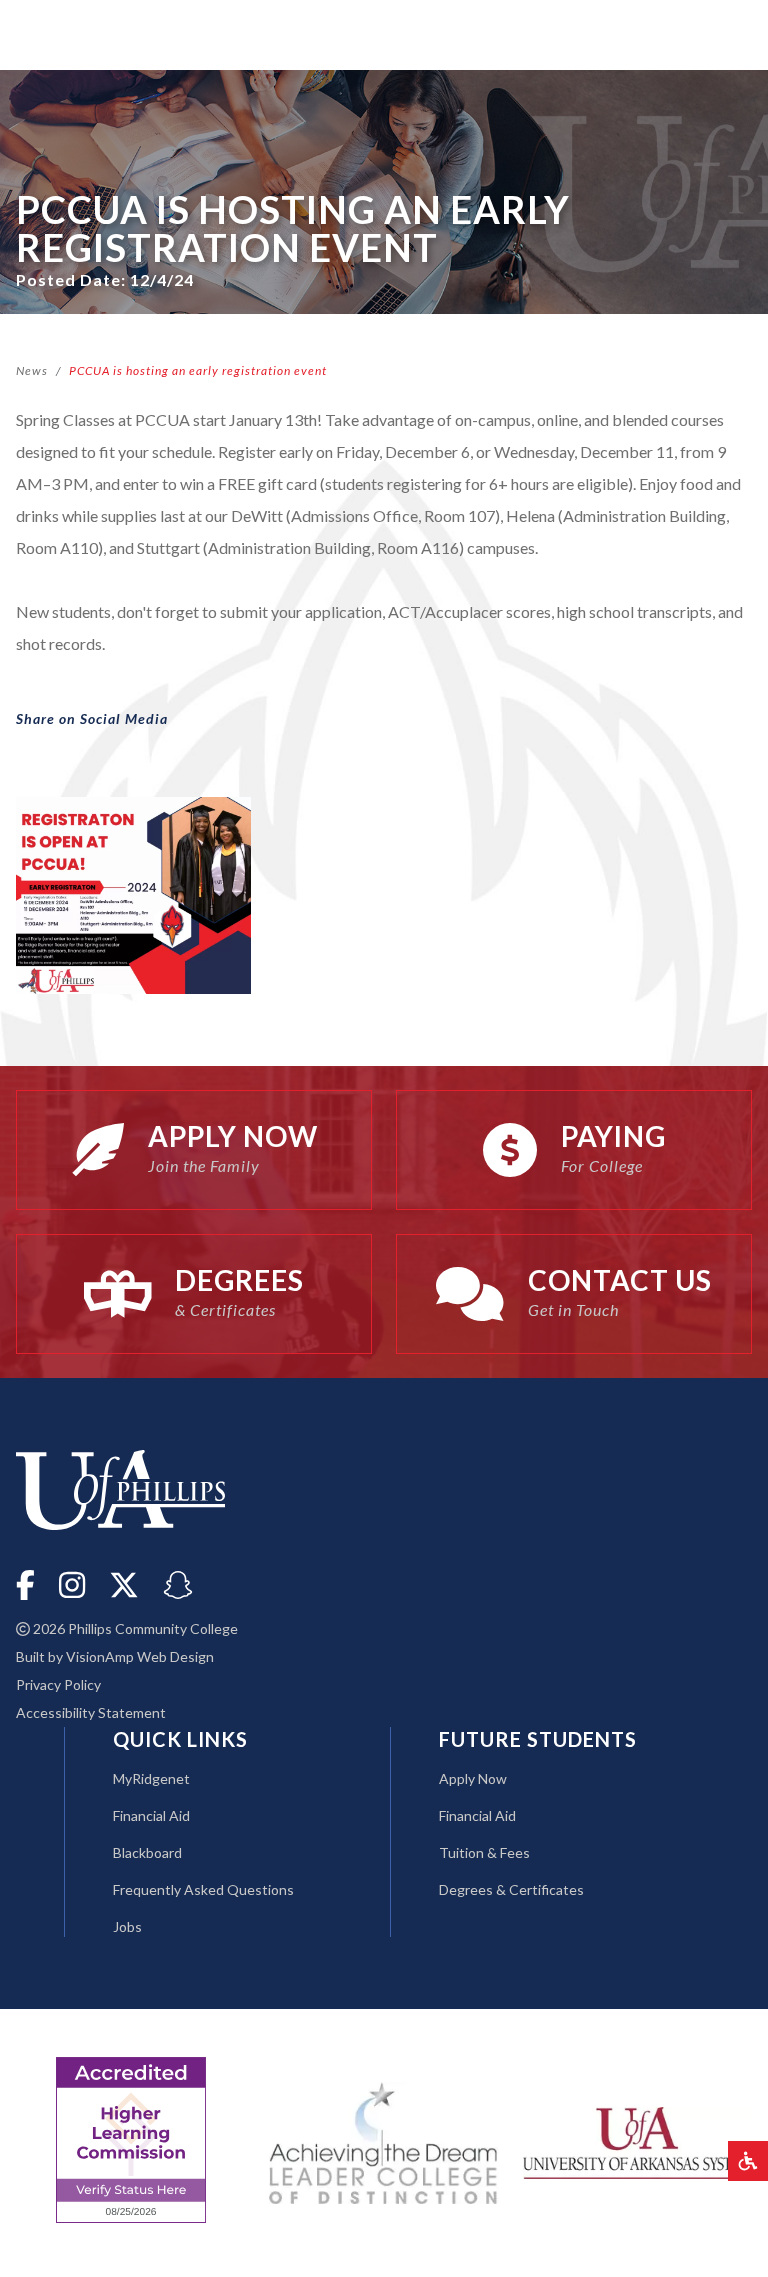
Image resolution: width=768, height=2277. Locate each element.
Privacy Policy (58, 1684)
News (32, 370)
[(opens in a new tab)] (637, 2140)
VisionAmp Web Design (140, 1656)
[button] (748, 2161)
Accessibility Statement (91, 1712)
